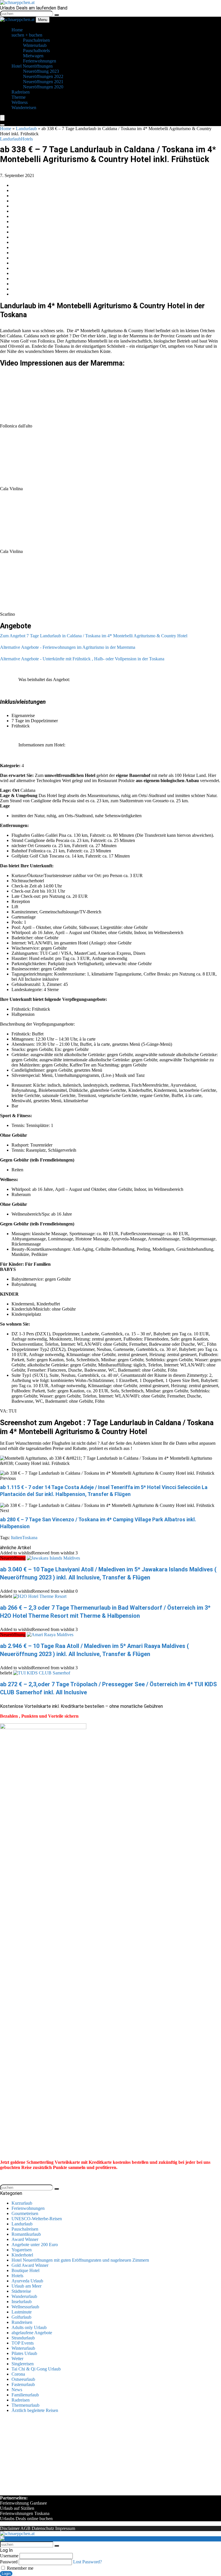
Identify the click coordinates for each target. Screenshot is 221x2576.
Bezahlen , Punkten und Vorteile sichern (39, 1716)
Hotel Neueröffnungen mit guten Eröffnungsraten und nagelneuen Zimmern (80, 2260)
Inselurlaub (22, 2302)
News (17, 2390)
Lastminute (22, 2312)
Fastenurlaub (23, 2384)
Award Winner (25, 2239)
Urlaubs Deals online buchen (26, 2519)
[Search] (2, 125)
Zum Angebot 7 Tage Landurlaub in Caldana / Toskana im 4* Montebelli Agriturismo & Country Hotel (94, 636)
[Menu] (2, 118)
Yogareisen (22, 2250)
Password (9, 2562)
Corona (18, 2374)
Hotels (27, 139)
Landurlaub (26, 129)
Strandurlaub (23, 2338)
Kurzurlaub (22, 2203)
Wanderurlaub (24, 2296)
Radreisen (21, 2400)
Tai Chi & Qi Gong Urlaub (36, 2369)
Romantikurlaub (26, 2234)
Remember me (20, 2568)
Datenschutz (43, 2528)
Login (6, 2574)
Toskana (30, 1538)
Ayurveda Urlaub (27, 2281)
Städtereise (21, 2291)
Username (9, 2556)
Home (6, 129)
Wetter (17, 2359)
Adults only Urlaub (29, 2327)
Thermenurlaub (25, 2405)
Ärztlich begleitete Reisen (35, 2410)
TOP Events (23, 2343)
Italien (17, 1538)
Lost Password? (87, 2562)
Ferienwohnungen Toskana (25, 2513)
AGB (25, 2528)
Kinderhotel (22, 2255)
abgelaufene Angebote (32, 2333)
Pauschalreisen (25, 2229)
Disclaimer (10, 2528)
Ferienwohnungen (28, 2208)
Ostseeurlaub (23, 2379)
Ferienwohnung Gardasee (23, 2503)
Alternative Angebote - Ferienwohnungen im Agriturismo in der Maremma (68, 647)
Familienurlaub (25, 2395)
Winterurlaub (23, 2348)
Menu (43, 20)
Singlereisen (23, 2364)
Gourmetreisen (25, 2213)
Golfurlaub (21, 2317)
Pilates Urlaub (24, 2353)
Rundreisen (22, 2322)
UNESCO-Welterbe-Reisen (37, 2219)
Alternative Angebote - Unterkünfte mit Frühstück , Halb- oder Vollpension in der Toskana (82, 659)
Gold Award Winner (30, 2265)
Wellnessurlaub (25, 2307)
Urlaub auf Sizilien (17, 2508)
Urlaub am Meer (26, 2286)
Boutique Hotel (25, 2270)
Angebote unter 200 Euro (35, 2245)
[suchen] (57, 15)
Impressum (65, 2528)
